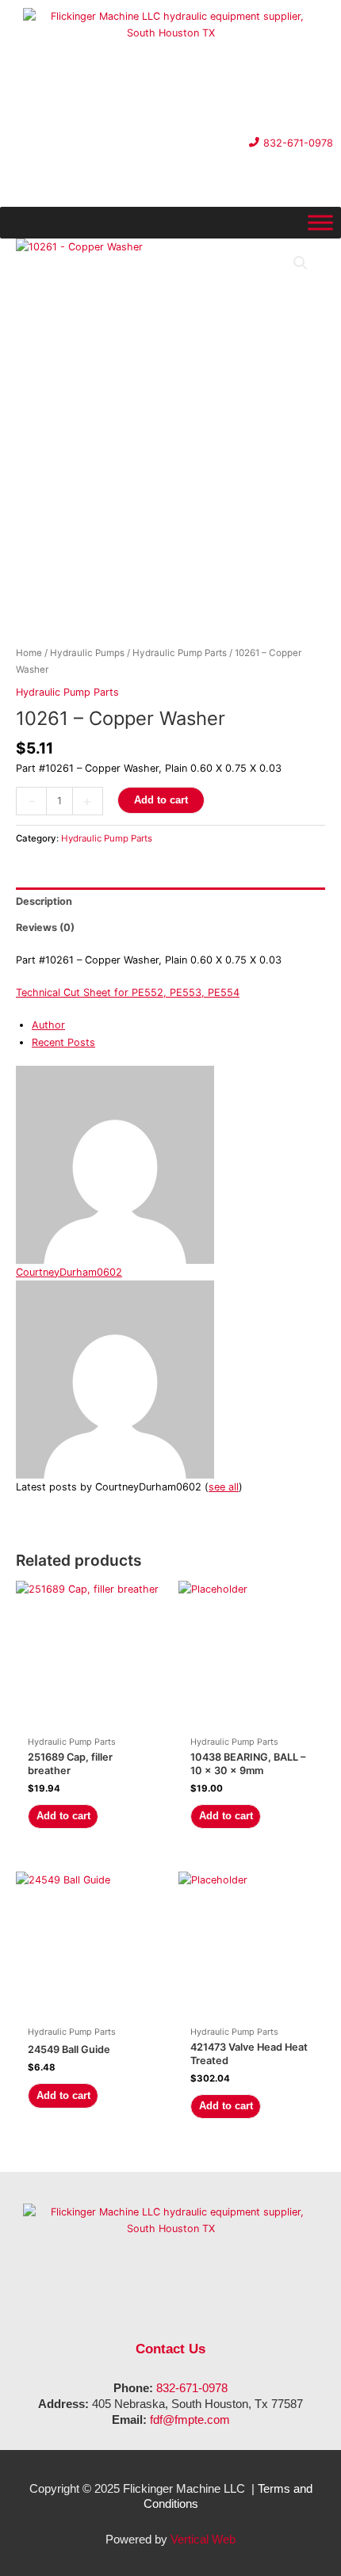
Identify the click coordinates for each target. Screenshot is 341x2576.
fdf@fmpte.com (190, 2420)
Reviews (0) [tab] (45, 927)
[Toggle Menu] (320, 223)
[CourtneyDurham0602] (115, 1164)
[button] (301, 263)
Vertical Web (203, 2539)
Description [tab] (44, 901)
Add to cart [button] (63, 1816)
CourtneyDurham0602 (69, 1272)
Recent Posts (63, 1042)
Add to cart (161, 800)
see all (224, 1487)
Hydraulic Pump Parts (180, 653)
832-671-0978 (192, 2388)
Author (48, 1025)
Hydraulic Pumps (87, 653)
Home (29, 653)
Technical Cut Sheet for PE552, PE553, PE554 (128, 992)
